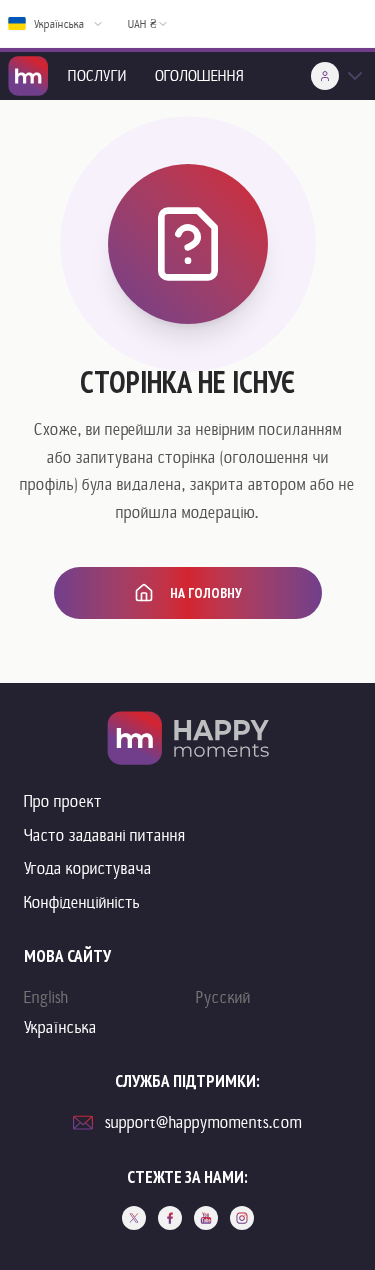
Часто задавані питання (105, 835)
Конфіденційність (82, 902)
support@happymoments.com (203, 1122)
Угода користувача (88, 868)
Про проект (63, 801)
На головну (206, 593)
